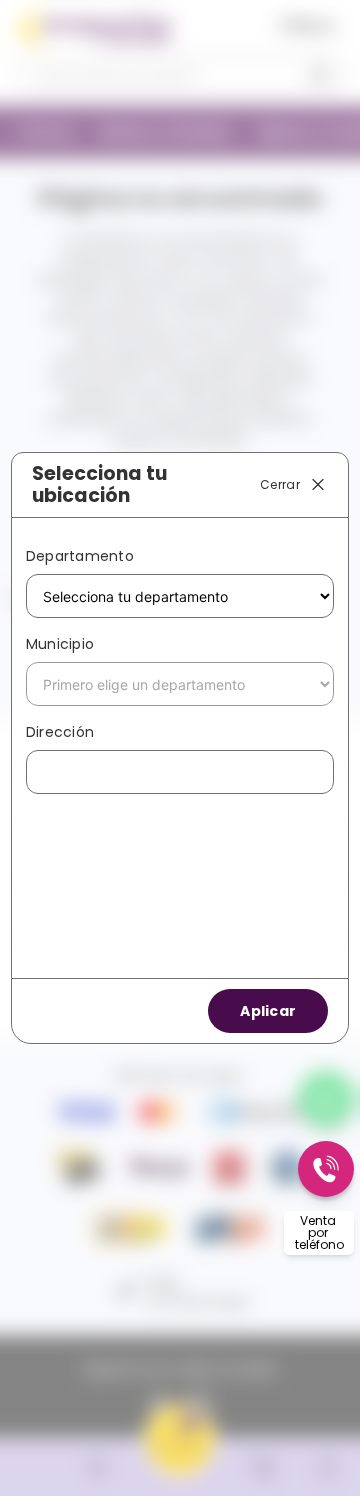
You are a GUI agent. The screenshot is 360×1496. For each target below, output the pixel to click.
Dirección (60, 732)
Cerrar (280, 483)
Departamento (80, 556)
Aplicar (268, 1011)
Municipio (60, 644)
